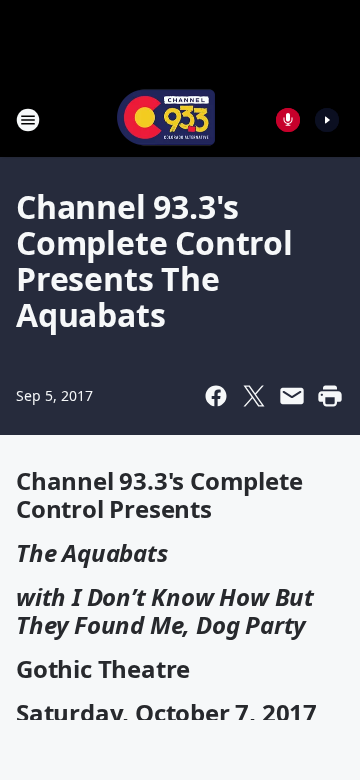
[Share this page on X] (254, 396)
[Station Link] (166, 119)
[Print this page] (330, 396)
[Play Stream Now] (327, 120)
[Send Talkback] (288, 120)
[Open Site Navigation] (28, 120)
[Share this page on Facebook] (216, 396)
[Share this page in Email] (292, 396)
